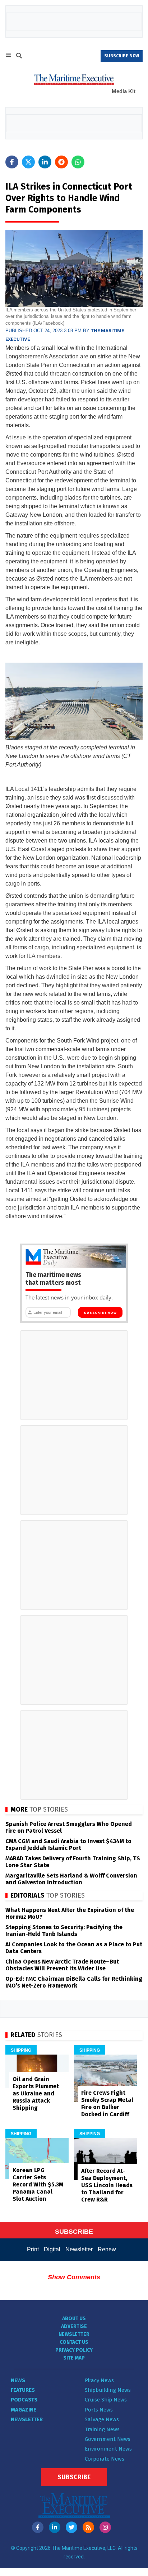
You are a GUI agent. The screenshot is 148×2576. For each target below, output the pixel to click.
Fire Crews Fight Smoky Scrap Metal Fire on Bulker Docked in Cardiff (107, 2103)
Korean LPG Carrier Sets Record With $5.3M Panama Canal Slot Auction (38, 2184)
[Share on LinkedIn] (45, 162)
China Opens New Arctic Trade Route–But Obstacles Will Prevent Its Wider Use (62, 1965)
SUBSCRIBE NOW (122, 56)
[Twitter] (71, 2527)
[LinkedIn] (55, 2527)
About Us (74, 2319)
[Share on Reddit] (61, 162)
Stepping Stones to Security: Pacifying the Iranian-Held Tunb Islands (64, 1931)
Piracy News (99, 2380)
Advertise (74, 2326)
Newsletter (79, 2249)
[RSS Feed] (88, 2527)
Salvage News (102, 2419)
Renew (107, 2249)
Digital (52, 2249)
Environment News (108, 2449)
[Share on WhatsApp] (78, 162)
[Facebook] (38, 2527)
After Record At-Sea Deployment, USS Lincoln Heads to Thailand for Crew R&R (107, 2185)
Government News (108, 2439)
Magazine (24, 2410)
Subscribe (74, 2477)
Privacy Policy (74, 2350)
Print (33, 2249)
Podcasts (24, 2400)
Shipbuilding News (108, 2390)
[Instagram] (105, 2527)
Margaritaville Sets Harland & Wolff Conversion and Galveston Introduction (71, 1879)
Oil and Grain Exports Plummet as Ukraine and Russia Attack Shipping (36, 2093)
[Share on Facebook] (12, 162)
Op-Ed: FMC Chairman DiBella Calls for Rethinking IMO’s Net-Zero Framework (74, 1982)
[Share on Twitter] (28, 162)
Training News (102, 2429)
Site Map (74, 2358)
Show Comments (74, 2277)
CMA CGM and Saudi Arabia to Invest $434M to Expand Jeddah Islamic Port (68, 1845)
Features (23, 2390)
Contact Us (74, 2342)
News (18, 2380)
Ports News (99, 2410)
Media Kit (124, 91)
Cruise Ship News (106, 2400)
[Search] (19, 57)
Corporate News (105, 2459)
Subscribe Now (100, 1313)
